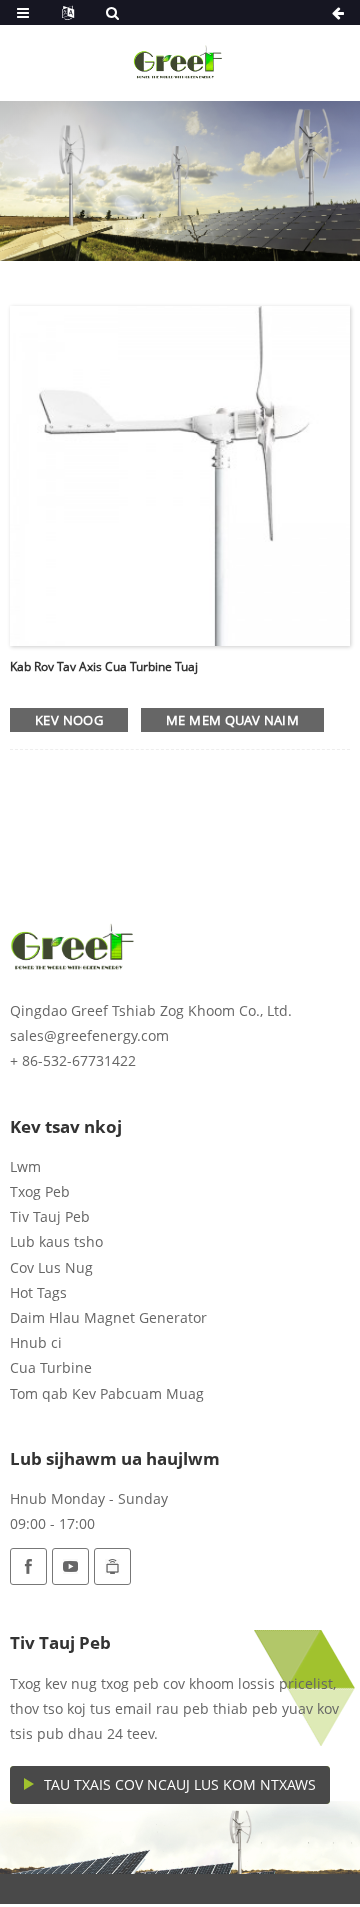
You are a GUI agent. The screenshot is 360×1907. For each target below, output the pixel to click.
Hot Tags (38, 1292)
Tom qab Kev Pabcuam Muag (107, 1393)
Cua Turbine (51, 1367)
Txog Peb (40, 1191)
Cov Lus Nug (51, 1267)
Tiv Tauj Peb (50, 1216)
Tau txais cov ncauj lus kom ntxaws (180, 1784)
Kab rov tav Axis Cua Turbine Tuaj (104, 666)
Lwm (25, 1166)
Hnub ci (36, 1342)
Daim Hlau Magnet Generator (108, 1317)
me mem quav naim (232, 720)
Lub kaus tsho (56, 1241)
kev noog (69, 720)
